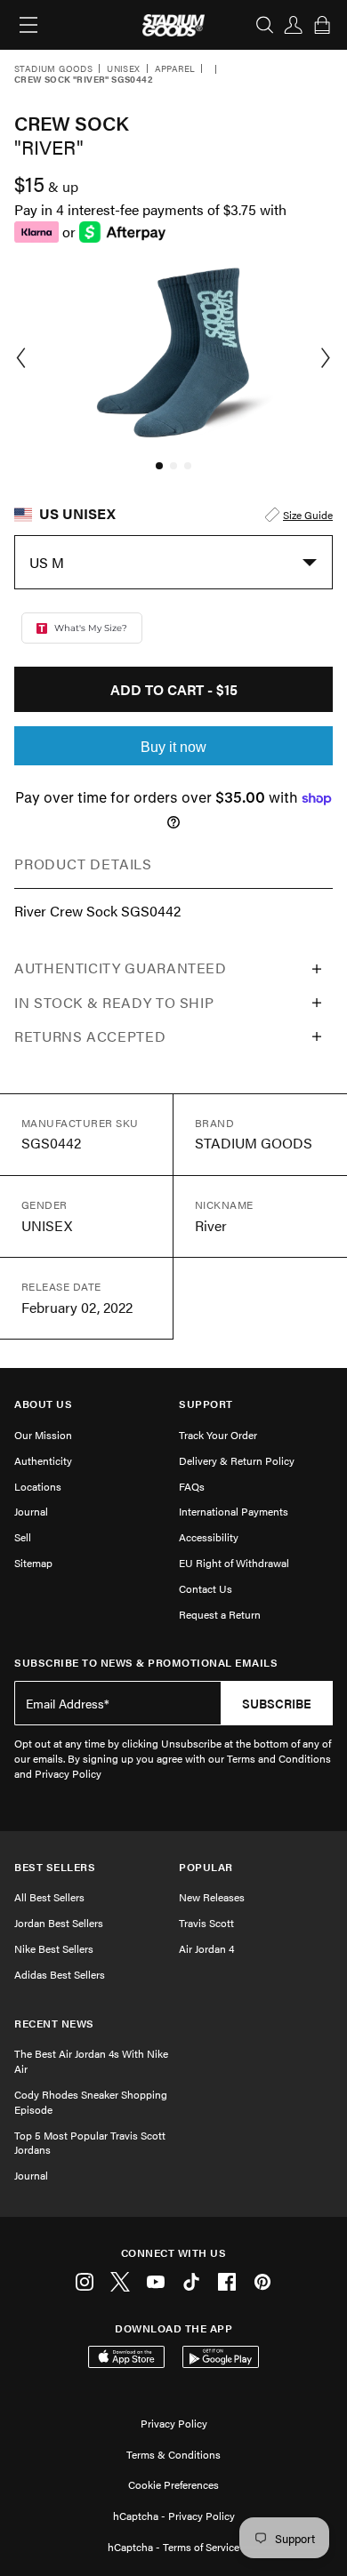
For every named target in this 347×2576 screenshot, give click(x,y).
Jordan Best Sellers (59, 1923)
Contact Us (206, 1588)
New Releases (212, 1897)
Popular (206, 1867)
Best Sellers (55, 1867)
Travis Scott (206, 1923)
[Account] (294, 25)
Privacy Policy (174, 2423)
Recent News (54, 2024)
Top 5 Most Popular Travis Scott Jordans (90, 2143)
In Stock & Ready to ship (114, 1002)
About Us (43, 1404)
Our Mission (43, 1435)
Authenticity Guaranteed (121, 968)
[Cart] (322, 25)
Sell (23, 1537)
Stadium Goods (53, 69)
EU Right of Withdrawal (234, 1563)
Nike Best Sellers (54, 1948)
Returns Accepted (90, 1036)
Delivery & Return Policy (237, 1460)
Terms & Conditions (173, 2454)
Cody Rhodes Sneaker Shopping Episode (91, 2102)
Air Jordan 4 (206, 1948)
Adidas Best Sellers (60, 1974)
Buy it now (173, 747)
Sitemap (33, 1563)
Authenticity (43, 1460)
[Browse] (28, 25)
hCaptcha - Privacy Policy (174, 2516)
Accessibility (209, 1537)
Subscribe (277, 1703)
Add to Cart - (174, 689)
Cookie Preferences (173, 2484)
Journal (31, 1511)
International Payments (234, 1511)
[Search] (265, 25)
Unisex (123, 69)
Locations (38, 1486)
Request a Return (220, 1614)
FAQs (192, 1486)
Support (206, 1404)
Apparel (175, 69)
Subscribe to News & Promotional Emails (146, 1663)
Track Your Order (218, 1435)
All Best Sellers (49, 1897)
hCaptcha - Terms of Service (173, 2547)
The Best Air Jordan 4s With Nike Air (91, 2061)
